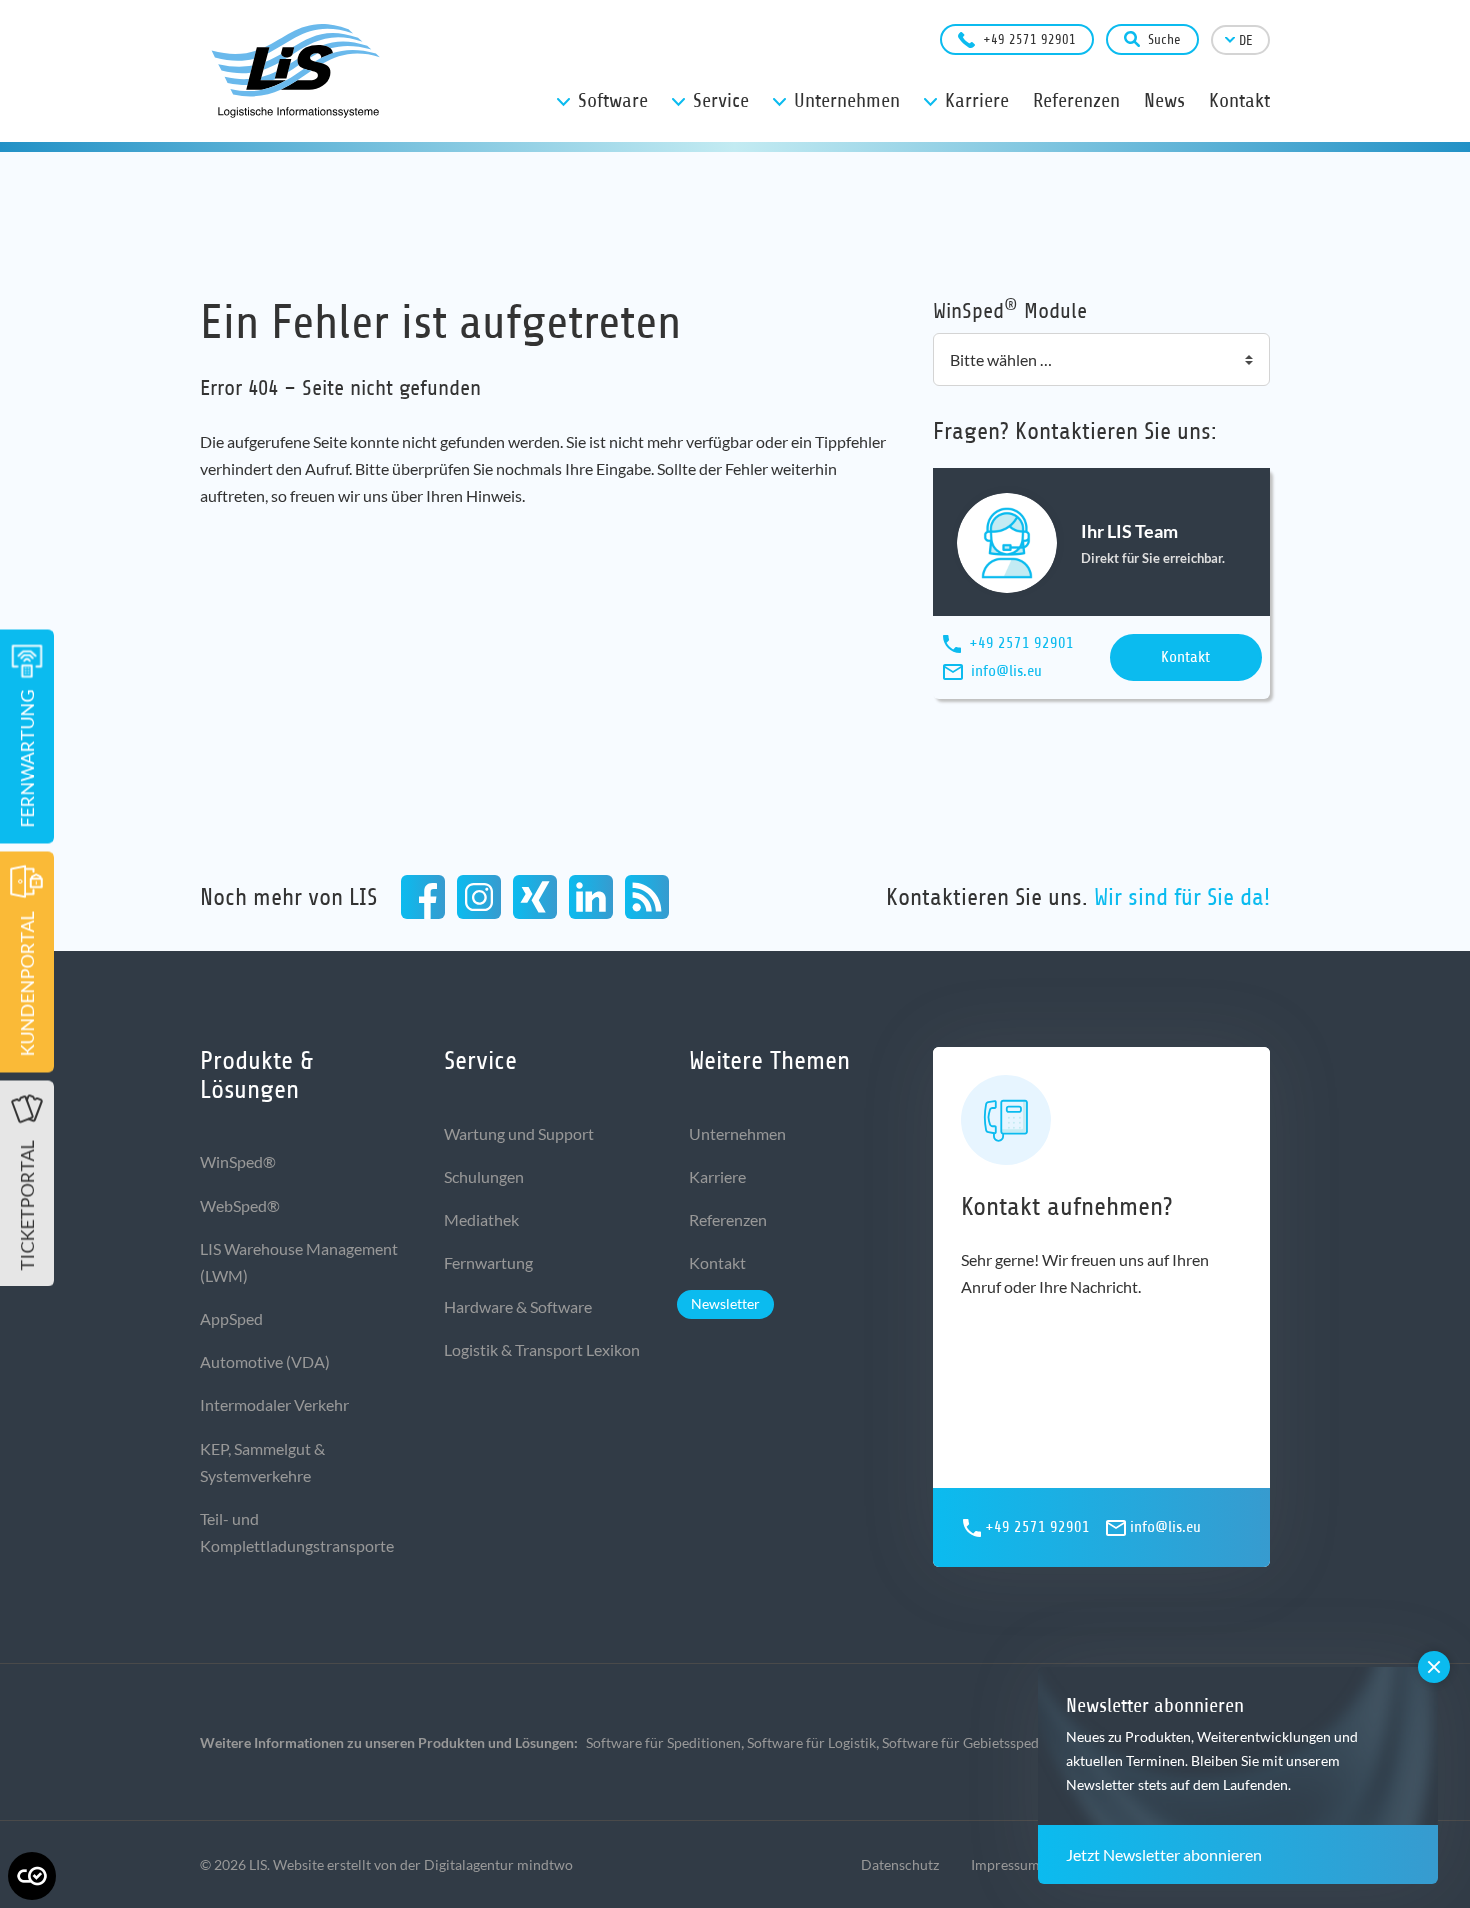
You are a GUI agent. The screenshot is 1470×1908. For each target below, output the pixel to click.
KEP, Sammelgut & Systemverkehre (262, 1462)
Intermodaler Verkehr (274, 1404)
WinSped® (238, 1161)
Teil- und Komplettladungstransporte (297, 1532)
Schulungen (484, 1176)
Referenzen (728, 1219)
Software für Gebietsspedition (975, 1742)
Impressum (1005, 1864)
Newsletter (725, 1303)
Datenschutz (900, 1864)
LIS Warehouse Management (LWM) (299, 1262)
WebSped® (240, 1205)
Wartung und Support (519, 1133)
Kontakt (1185, 657)
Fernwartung (488, 1262)
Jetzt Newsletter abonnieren (1164, 1854)
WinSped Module (1010, 309)
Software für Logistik (811, 1742)
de (1246, 40)
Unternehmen (737, 1133)
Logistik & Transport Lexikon (542, 1349)
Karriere (717, 1176)
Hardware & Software (518, 1306)
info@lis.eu (1006, 671)
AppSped (231, 1318)
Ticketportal (27, 1206)
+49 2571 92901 (1029, 39)
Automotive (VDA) (265, 1361)
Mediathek (481, 1219)
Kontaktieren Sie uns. (1078, 897)
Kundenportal (27, 984)
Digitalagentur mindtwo (498, 1864)
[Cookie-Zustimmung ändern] (32, 1876)
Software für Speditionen (663, 1742)
